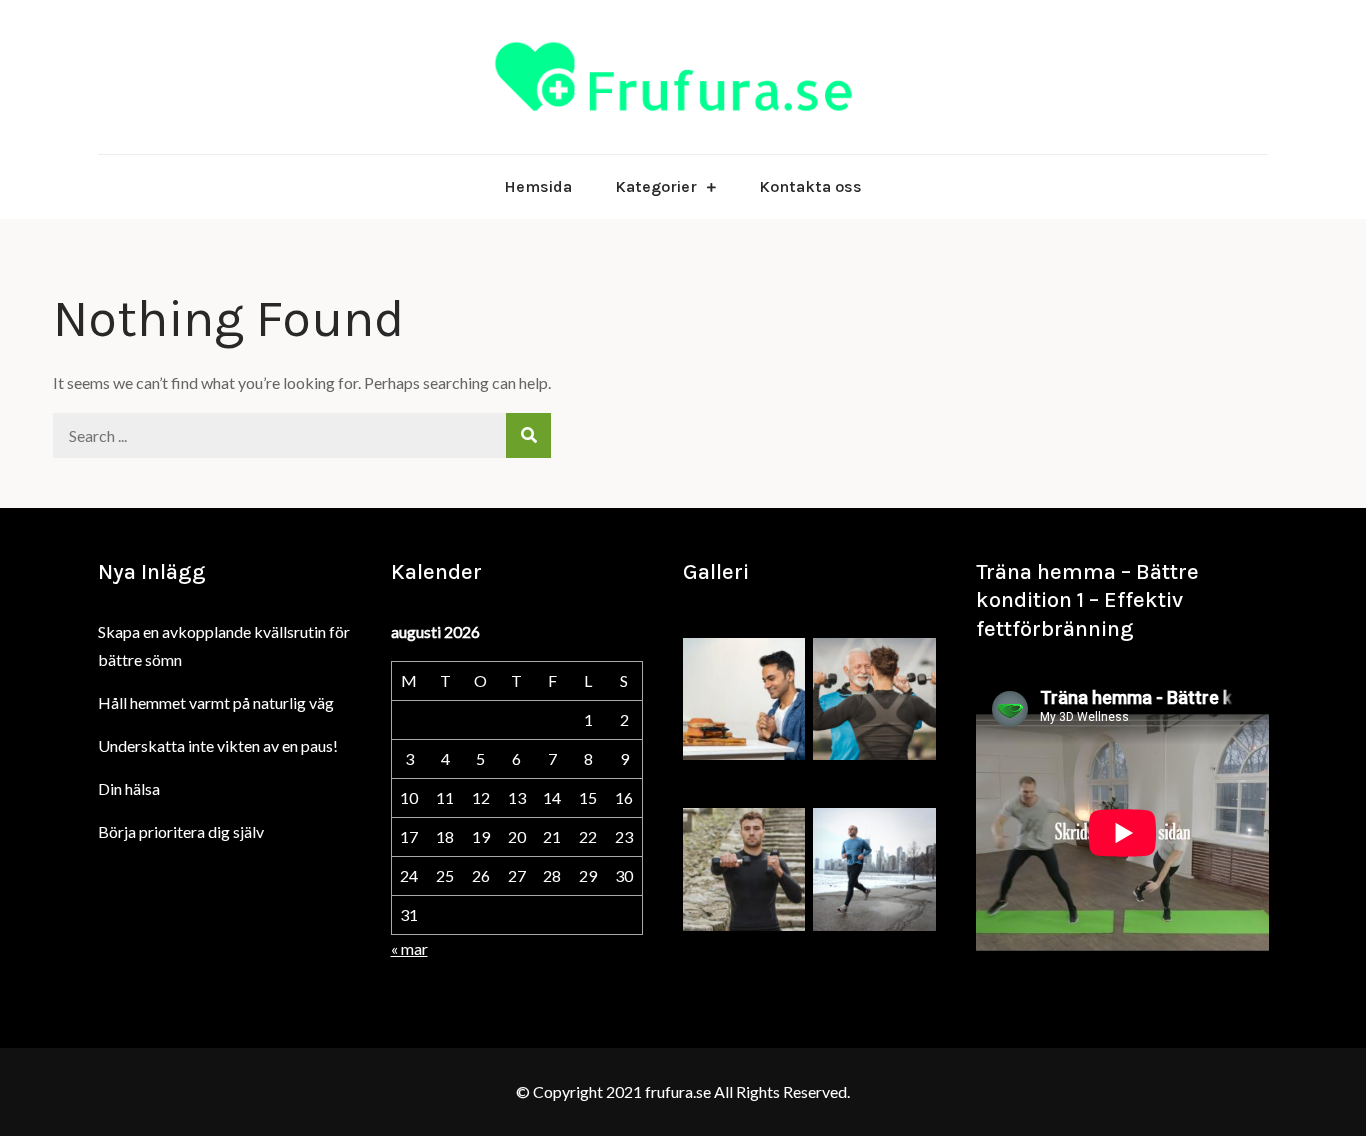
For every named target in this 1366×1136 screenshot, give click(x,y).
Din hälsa (129, 788)
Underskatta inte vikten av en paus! (218, 745)
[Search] (528, 435)
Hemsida (538, 186)
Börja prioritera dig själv (181, 831)
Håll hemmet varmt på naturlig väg (216, 702)
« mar (409, 948)
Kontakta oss (810, 186)
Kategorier (656, 186)
